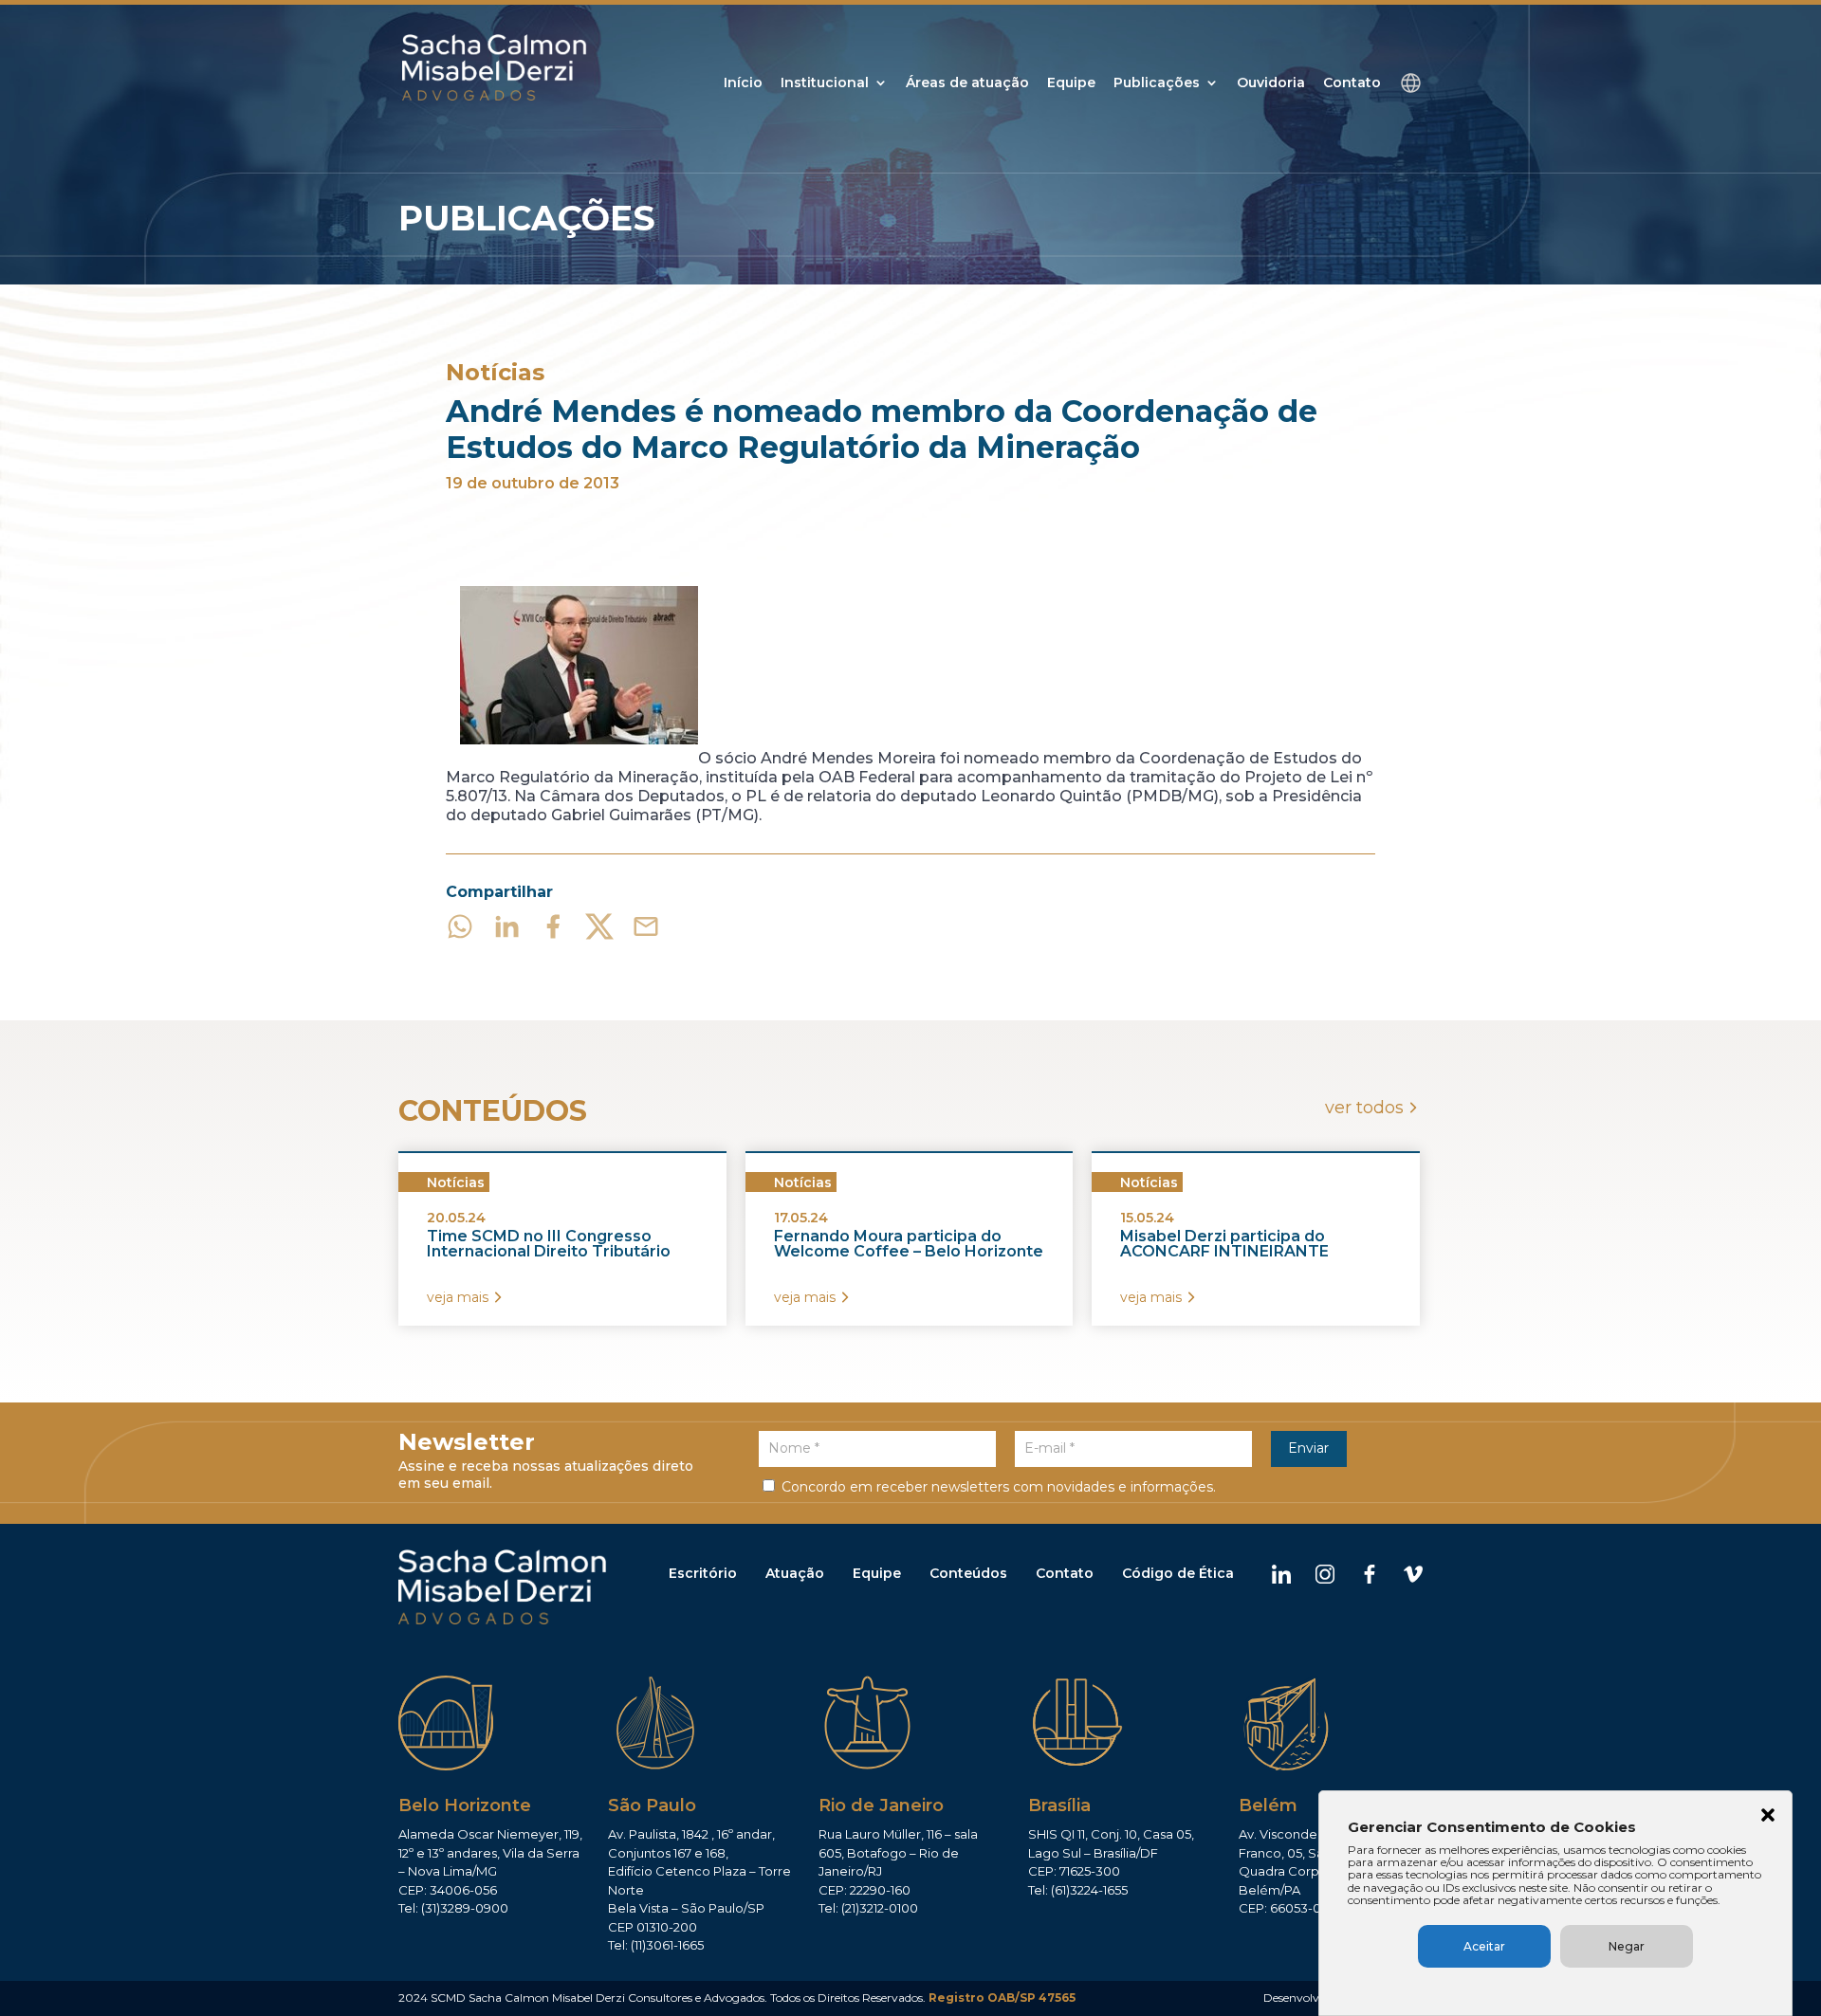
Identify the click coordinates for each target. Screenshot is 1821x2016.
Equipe (1071, 83)
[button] (1768, 1817)
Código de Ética (1178, 1573)
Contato (1352, 83)
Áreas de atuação (967, 83)
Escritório (703, 1573)
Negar (1627, 1946)
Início (743, 83)
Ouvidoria (1271, 83)
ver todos (1364, 1108)
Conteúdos (968, 1573)
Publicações (1157, 83)
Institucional (825, 83)
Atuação (795, 1573)
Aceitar (1484, 1946)
